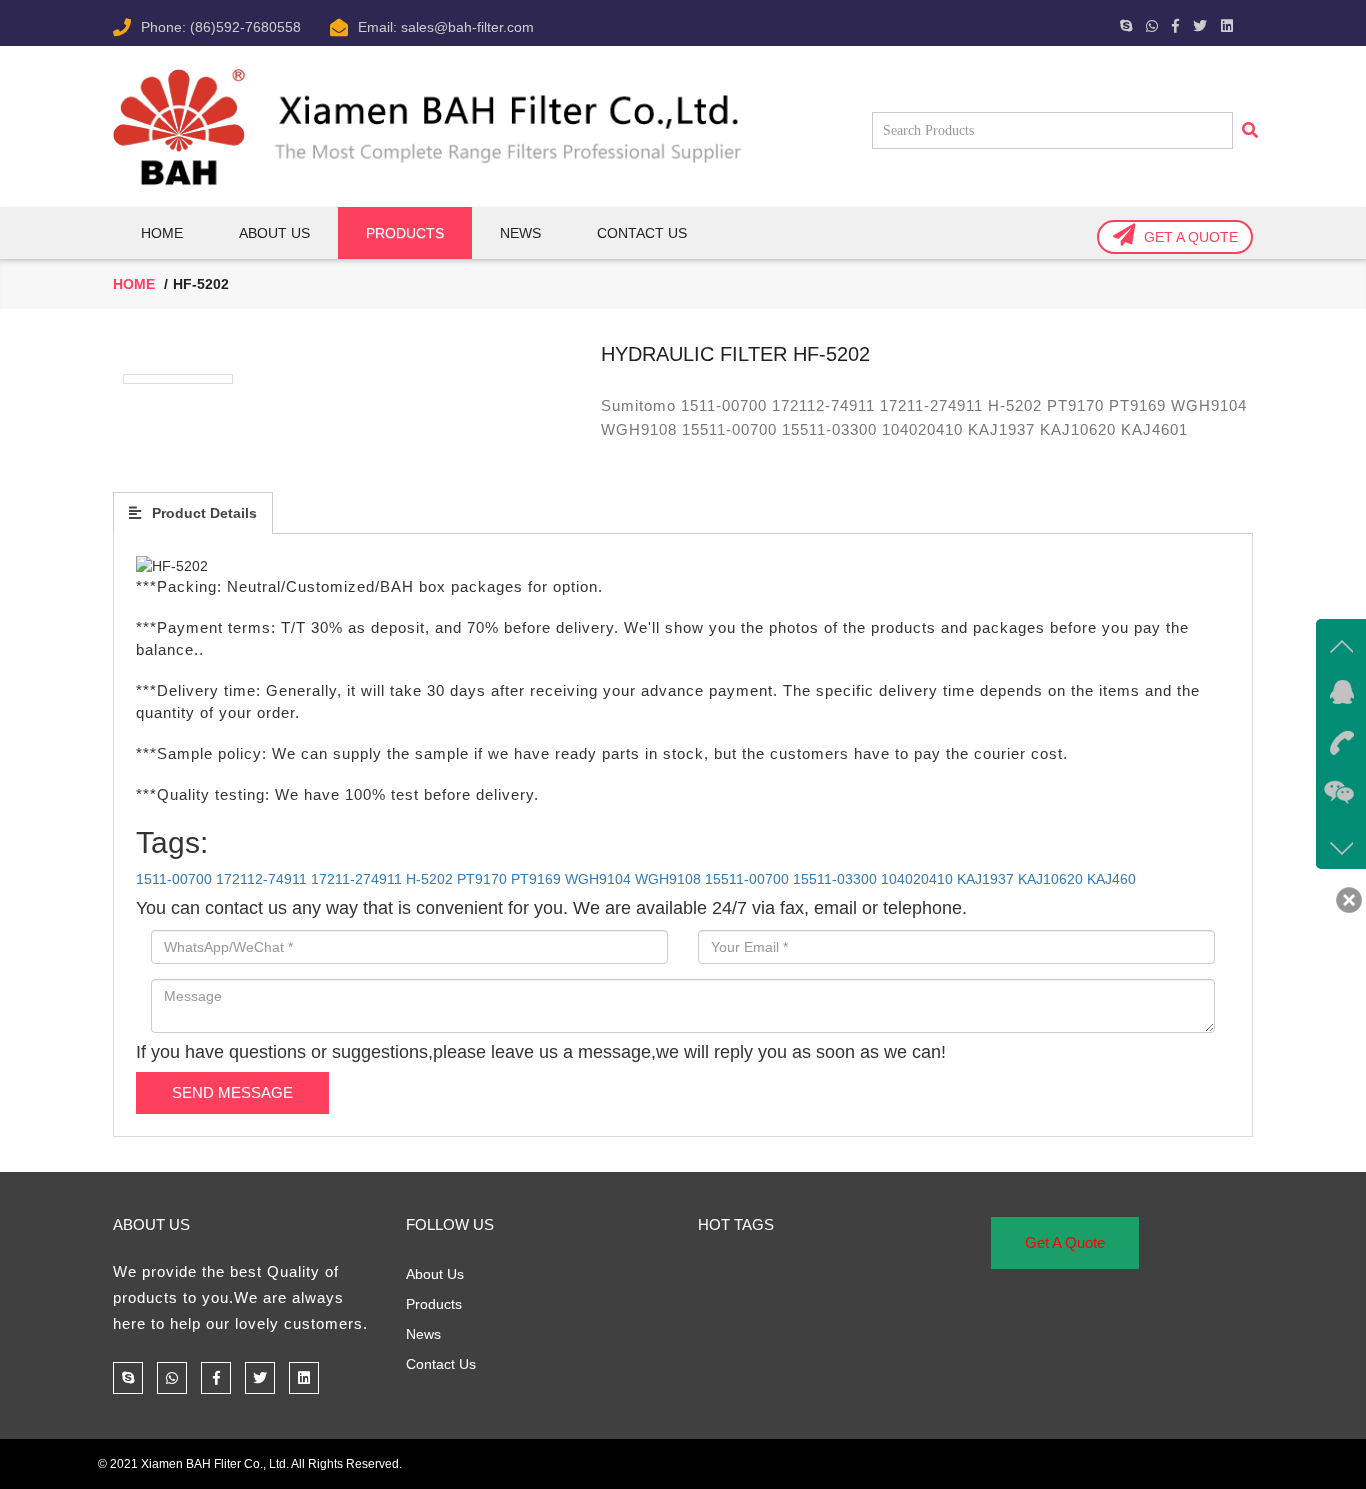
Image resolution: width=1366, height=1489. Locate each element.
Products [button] (405, 233)
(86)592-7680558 (245, 27)
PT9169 (536, 879)
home (134, 284)
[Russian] (986, 23)
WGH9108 (668, 879)
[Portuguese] (970, 23)
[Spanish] (1002, 23)
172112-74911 (261, 879)
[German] (938, 23)
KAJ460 (1111, 879)
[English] (906, 23)
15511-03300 (835, 879)
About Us (274, 233)
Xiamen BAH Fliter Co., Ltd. (215, 1464)
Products (434, 1304)
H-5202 (429, 879)
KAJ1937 (985, 879)
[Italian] (954, 23)
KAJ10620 (1050, 879)
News (520, 233)
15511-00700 (747, 879)
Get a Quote (1191, 237)
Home (162, 233)
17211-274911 (356, 879)
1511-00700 (174, 879)
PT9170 (482, 879)
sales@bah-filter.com (467, 27)
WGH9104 (598, 879)
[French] (922, 23)
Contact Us (642, 233)
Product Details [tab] (202, 513)
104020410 (917, 879)
